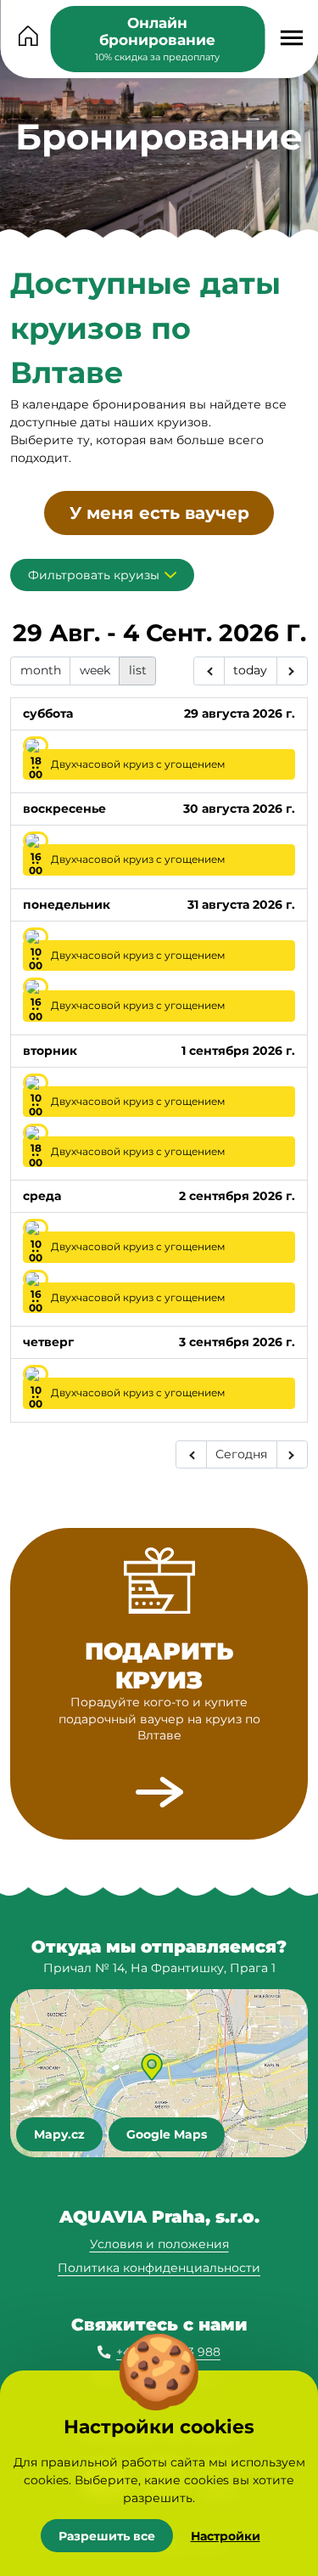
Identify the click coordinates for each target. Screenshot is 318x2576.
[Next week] (292, 671)
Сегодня (241, 1454)
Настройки (226, 2536)
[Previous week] (209, 671)
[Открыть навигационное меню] (291, 38)
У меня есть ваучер (159, 513)
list (138, 670)
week (95, 670)
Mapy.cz (59, 2134)
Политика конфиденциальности (159, 2268)
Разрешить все (107, 2536)
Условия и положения (159, 2244)
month (41, 670)
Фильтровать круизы (94, 575)
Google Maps (167, 2134)
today (250, 670)
